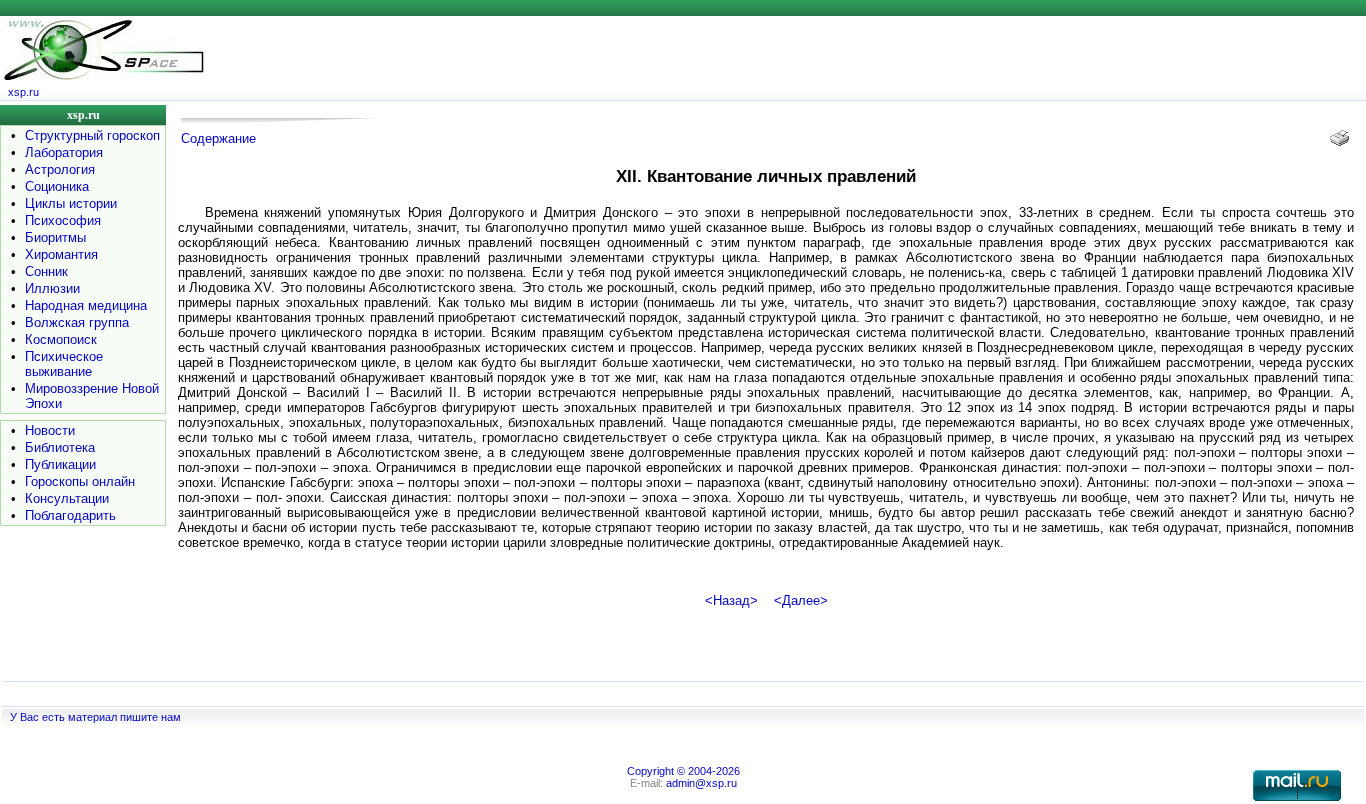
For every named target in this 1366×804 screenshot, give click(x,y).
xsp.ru (23, 92)
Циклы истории (71, 203)
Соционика (57, 186)
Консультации (67, 498)
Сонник (46, 271)
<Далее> (801, 600)
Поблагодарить (70, 515)
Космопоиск (61, 339)
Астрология (60, 169)
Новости (50, 430)
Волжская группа (77, 322)
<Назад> (731, 600)
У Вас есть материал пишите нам (95, 717)
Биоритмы (55, 237)
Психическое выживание (64, 364)
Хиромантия (61, 254)
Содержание (218, 138)
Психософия (63, 220)
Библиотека (60, 447)
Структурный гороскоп (92, 135)
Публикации (60, 464)
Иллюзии (52, 288)
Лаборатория (64, 152)
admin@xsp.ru (701, 783)
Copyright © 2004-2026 (683, 771)
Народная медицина (86, 305)
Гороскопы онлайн (80, 481)
